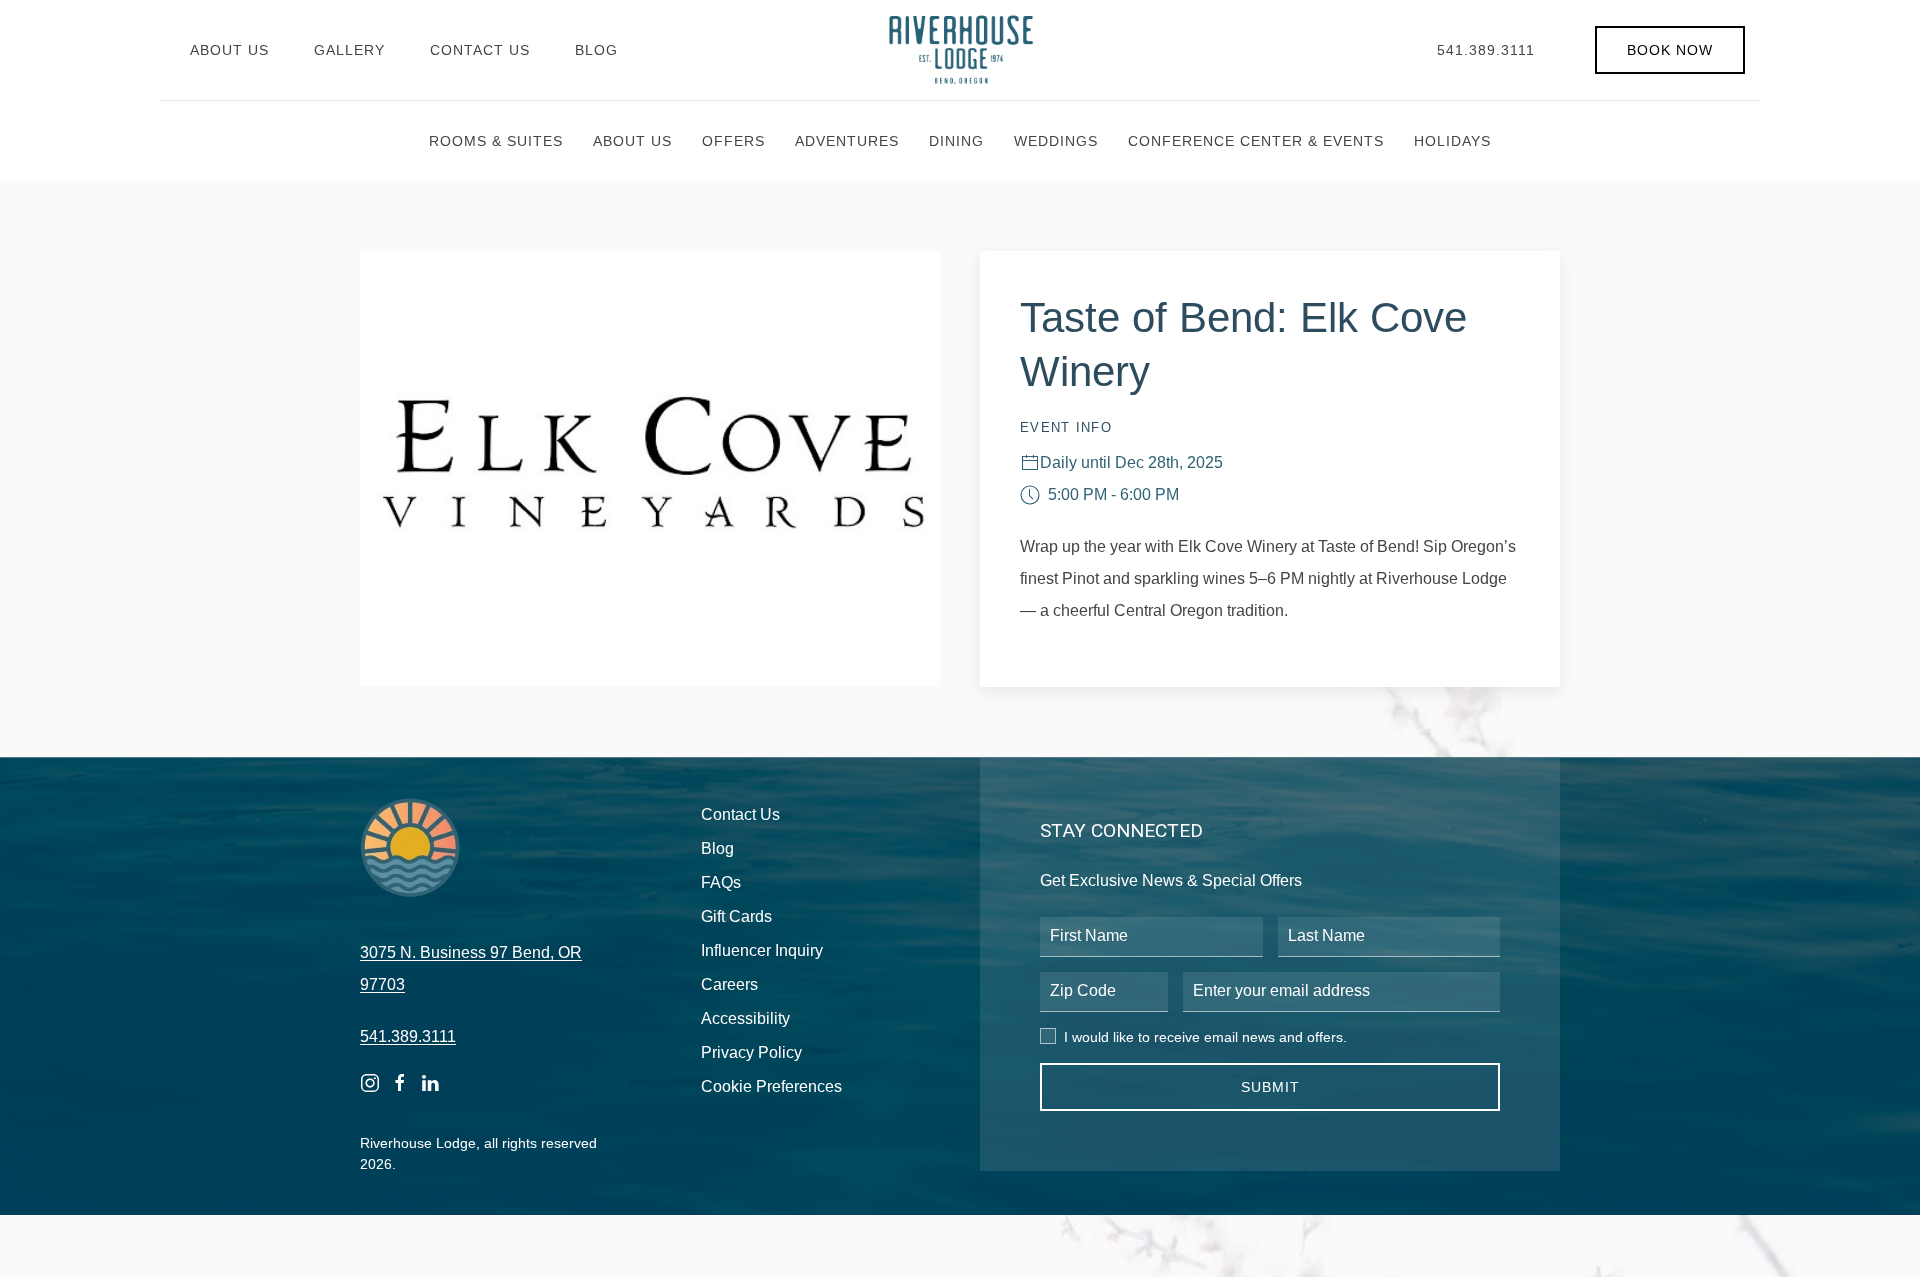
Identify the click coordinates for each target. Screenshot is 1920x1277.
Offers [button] (733, 141)
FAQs (721, 882)
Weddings (1056, 141)
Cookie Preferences (771, 1086)
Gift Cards (736, 916)
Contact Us (480, 50)
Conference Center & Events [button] (1256, 141)
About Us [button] (632, 141)
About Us (229, 50)
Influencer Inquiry (762, 950)
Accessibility (745, 1018)
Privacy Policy (751, 1052)
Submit (1270, 1087)
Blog (596, 50)
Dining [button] (956, 141)
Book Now (1670, 50)
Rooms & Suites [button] (496, 141)
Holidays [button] (1452, 141)
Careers (729, 984)
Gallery (349, 50)
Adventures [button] (847, 141)
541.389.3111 (1486, 50)
